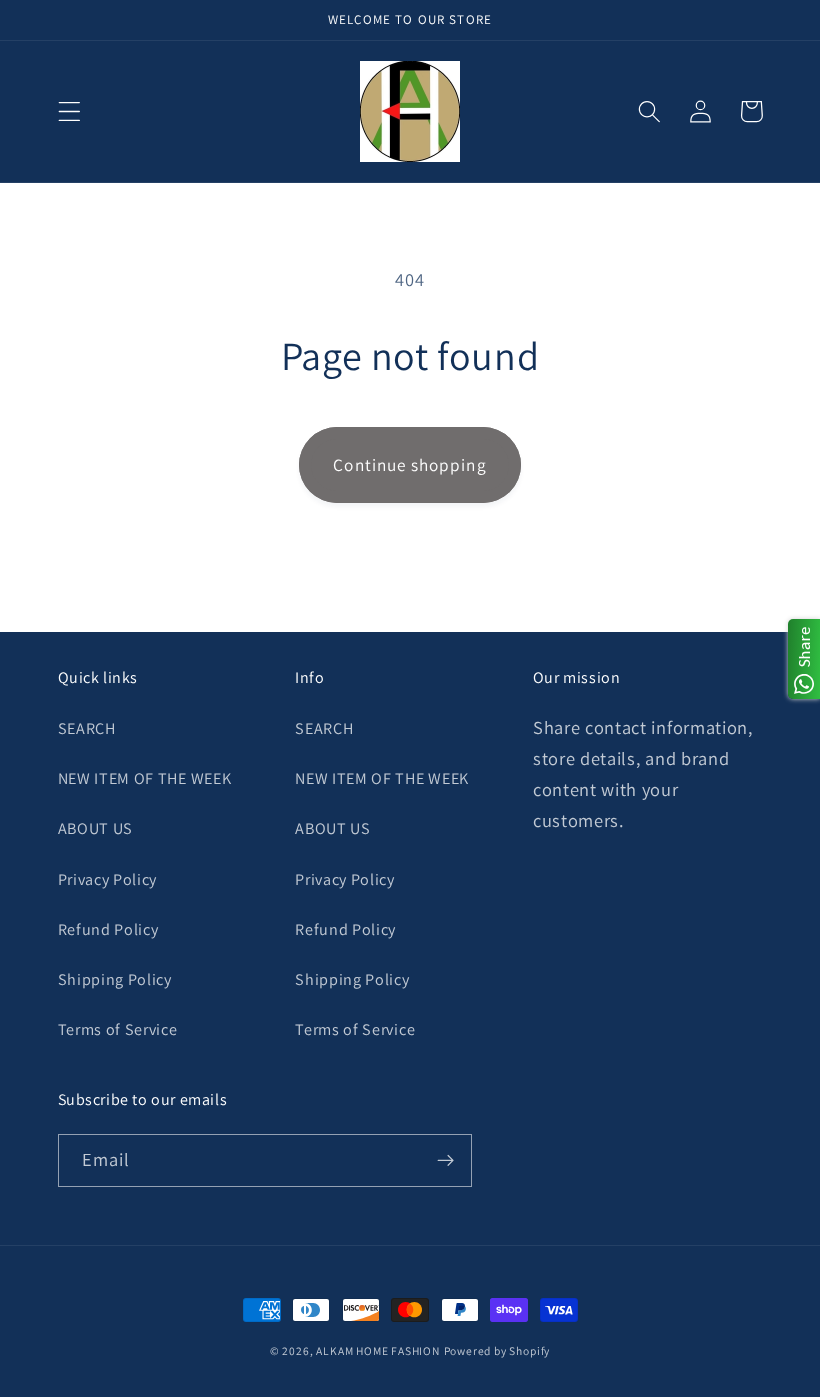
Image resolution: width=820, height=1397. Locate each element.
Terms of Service (118, 1029)
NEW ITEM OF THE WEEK (145, 778)
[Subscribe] (445, 1161)
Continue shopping (410, 464)
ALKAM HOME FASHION (378, 1350)
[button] (69, 111)
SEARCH (87, 728)
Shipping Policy (115, 979)
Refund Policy (108, 929)
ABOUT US (96, 828)
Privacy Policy (108, 879)
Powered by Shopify (497, 1350)
